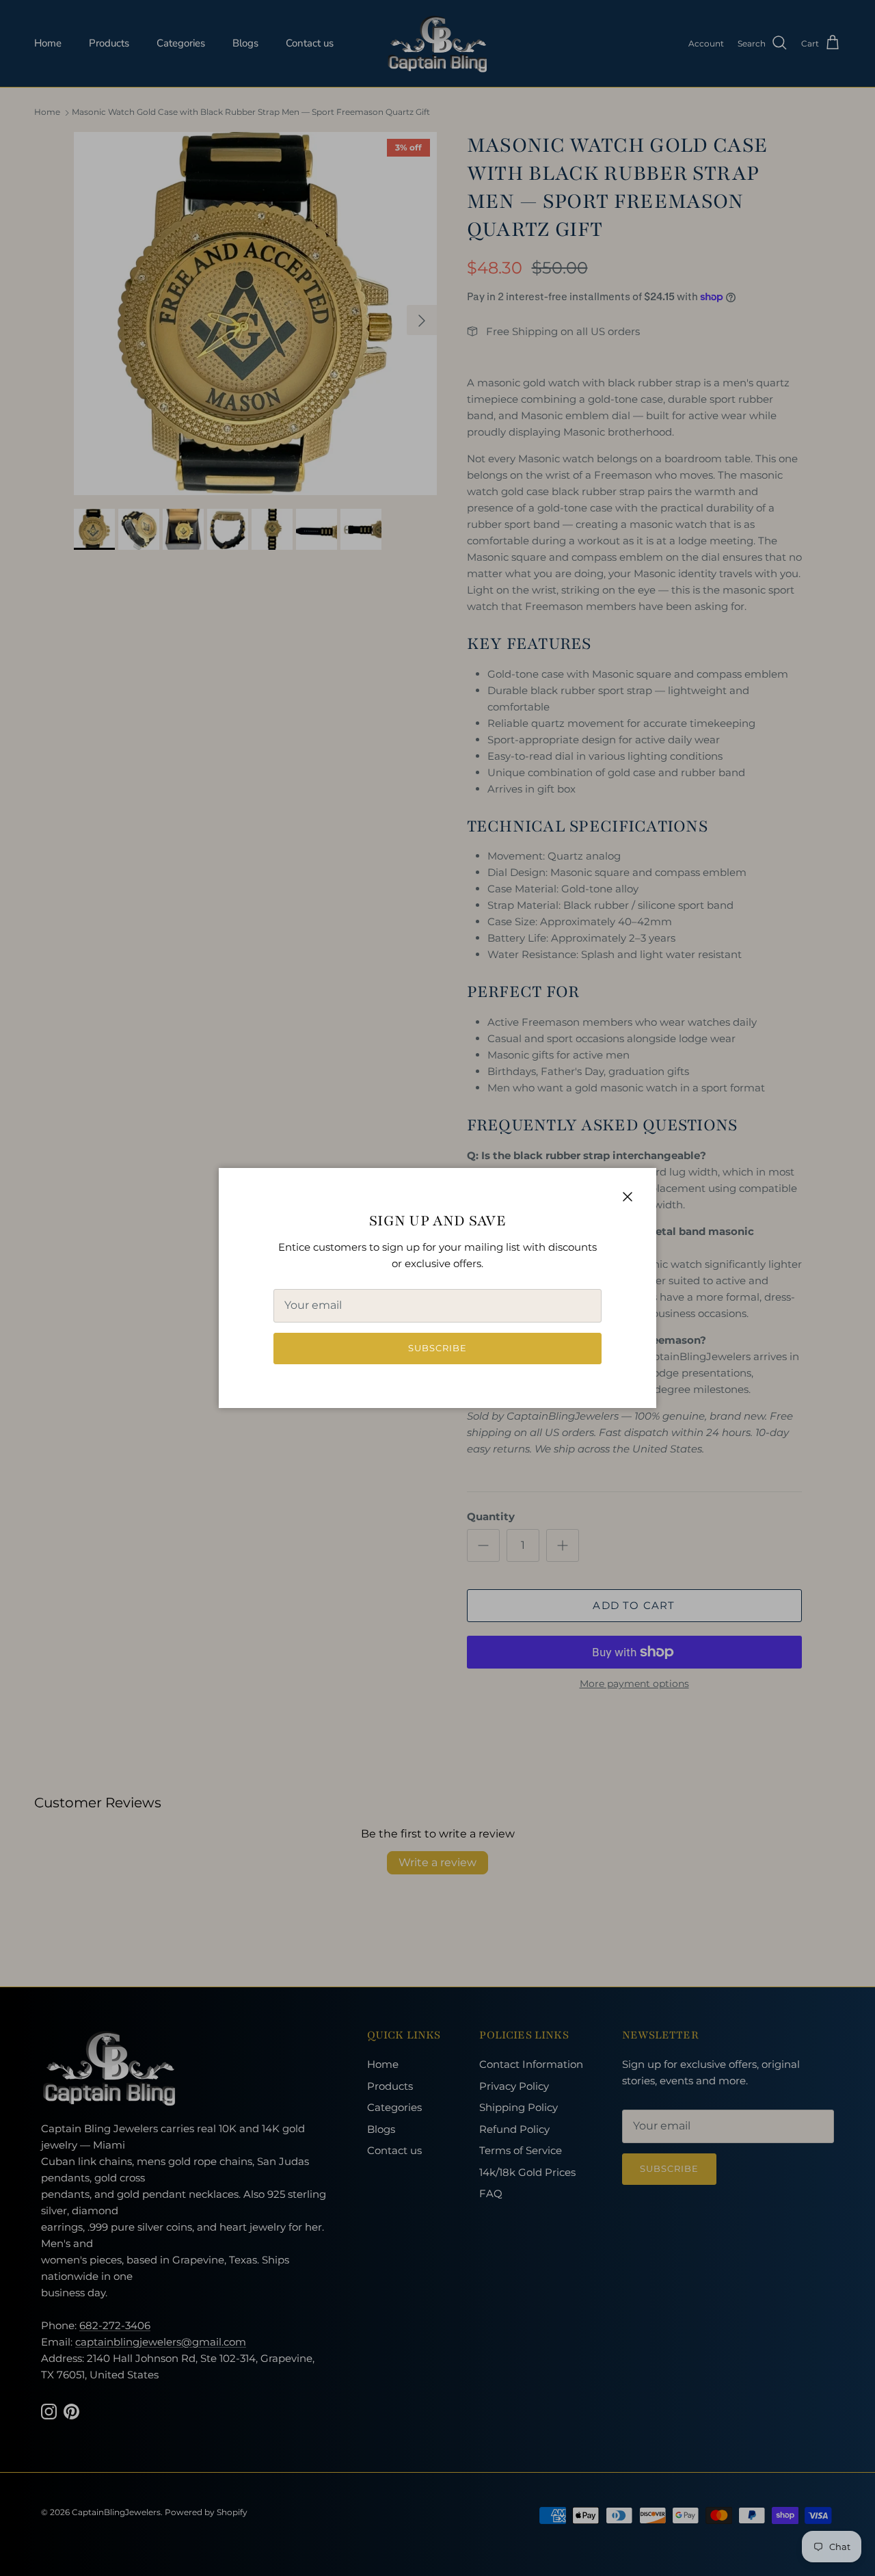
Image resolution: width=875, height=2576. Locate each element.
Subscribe (437, 1348)
